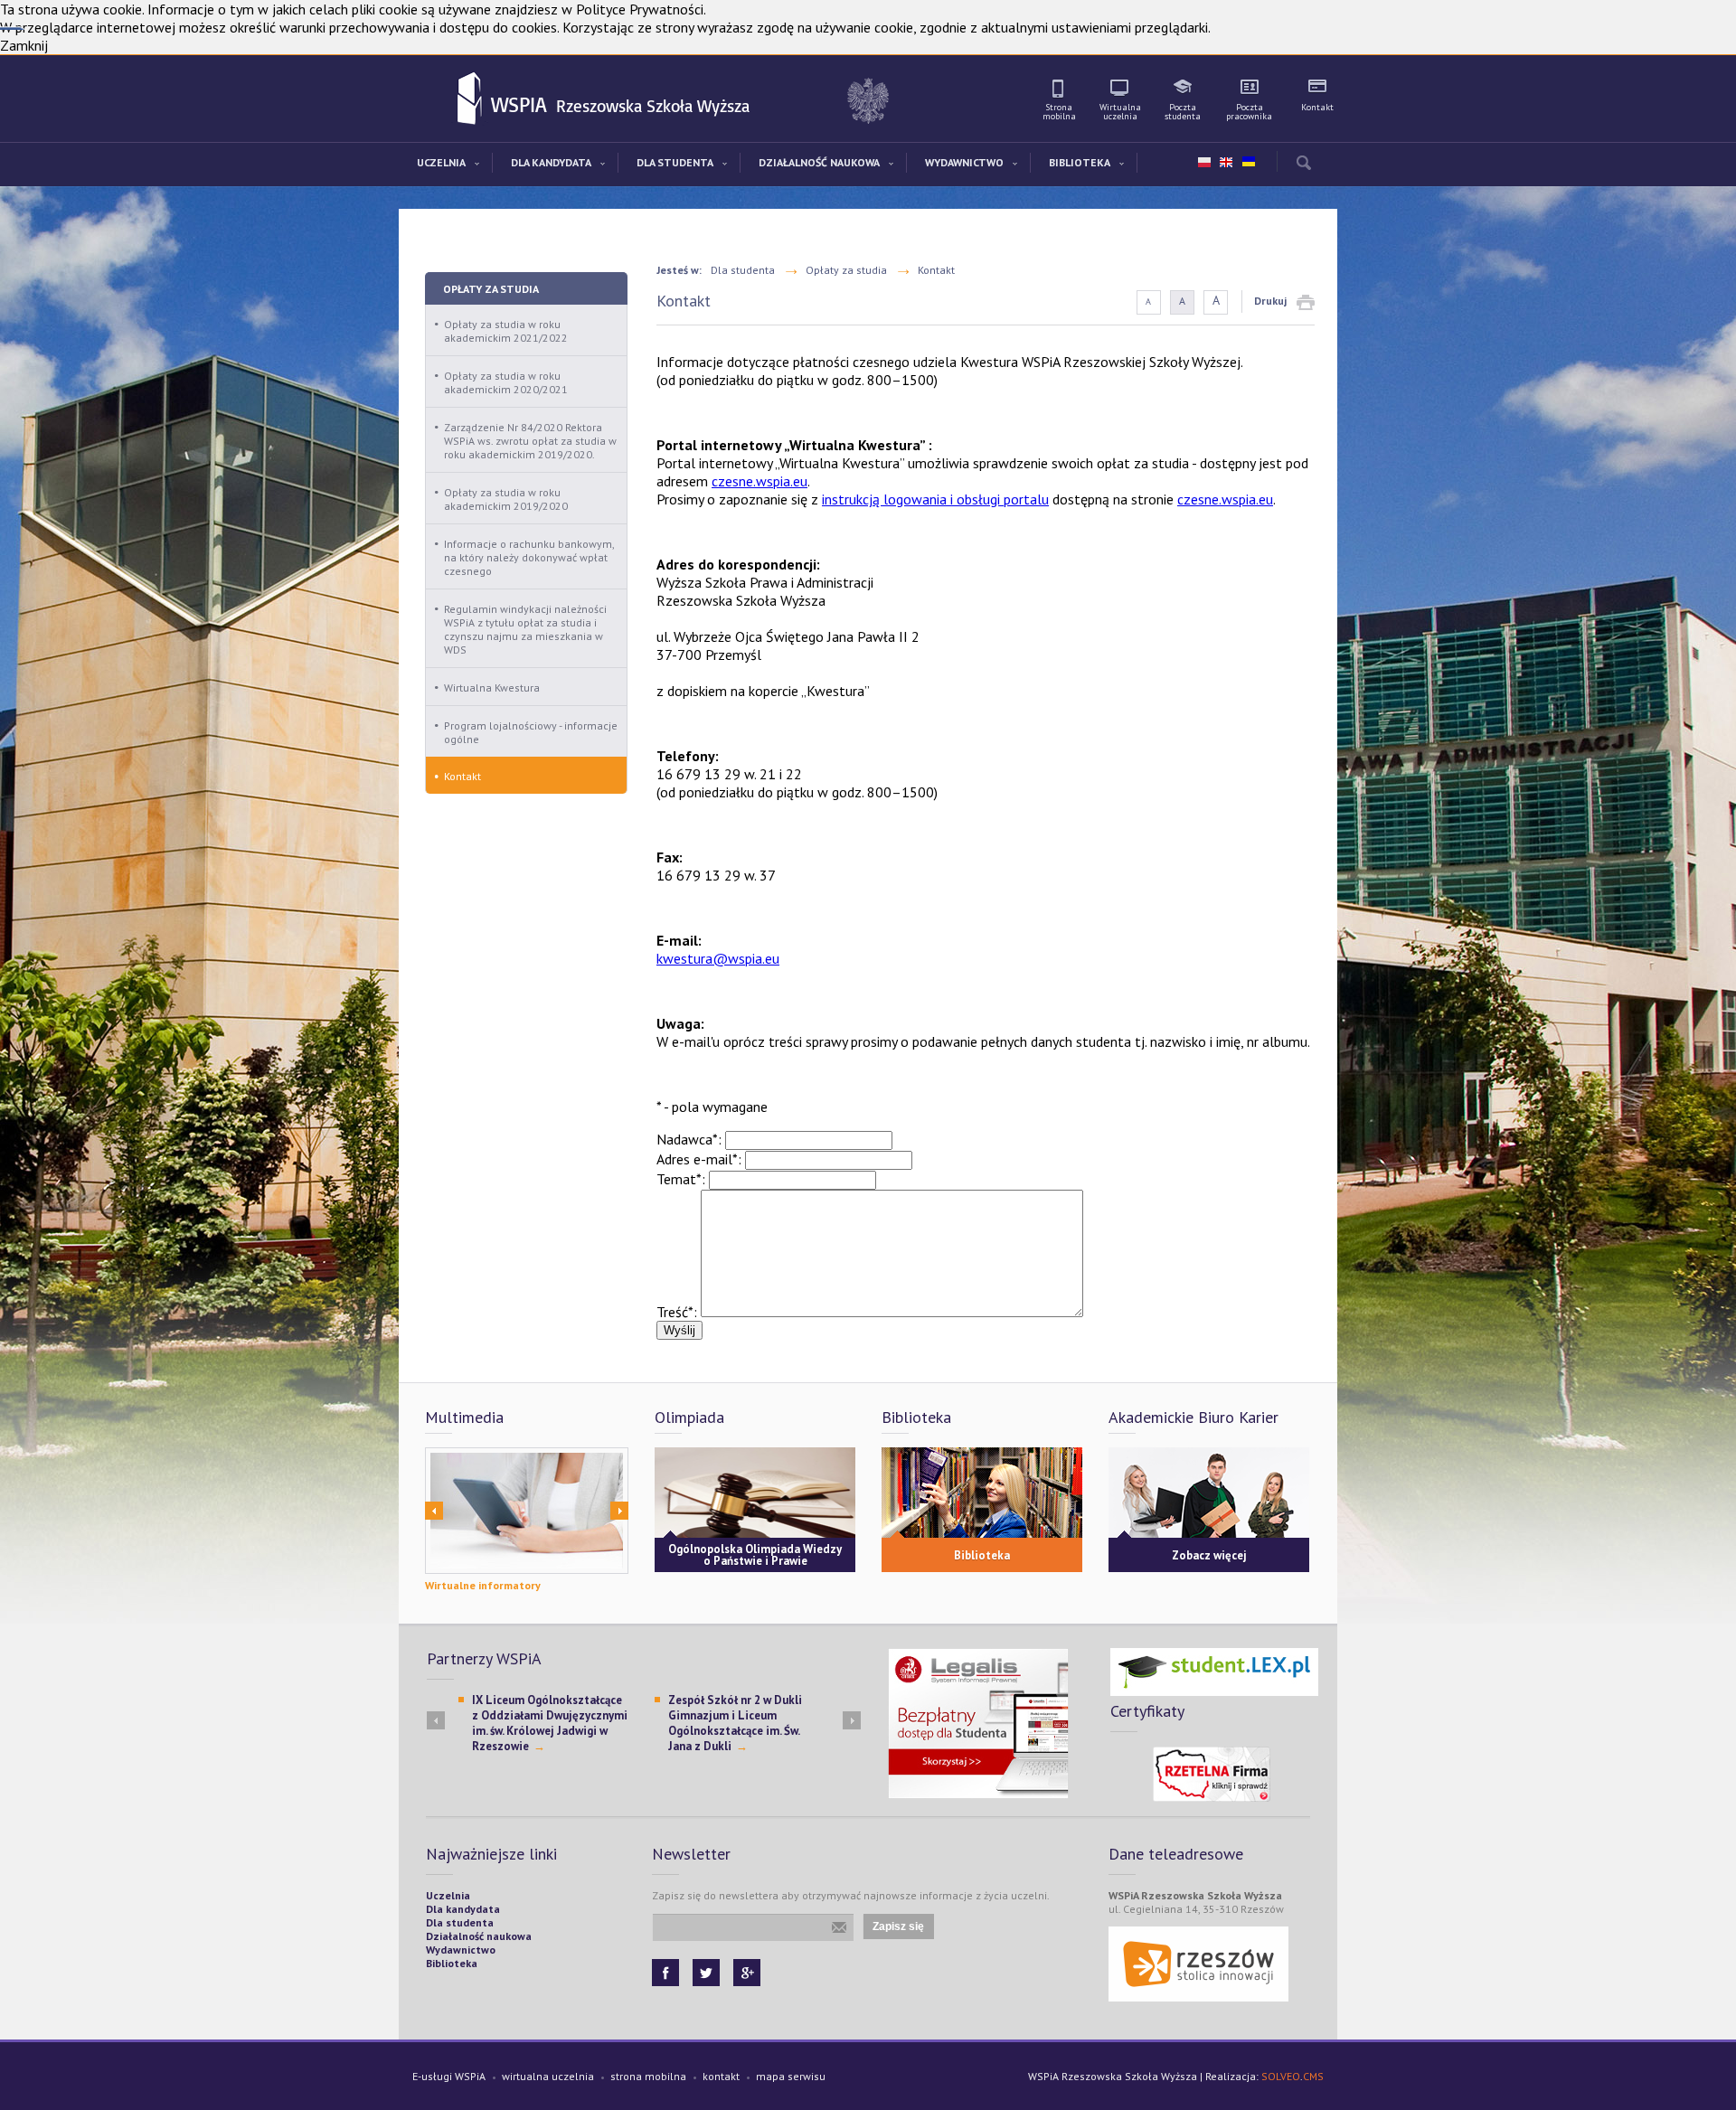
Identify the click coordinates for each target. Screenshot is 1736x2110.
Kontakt (462, 776)
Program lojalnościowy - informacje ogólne (531, 732)
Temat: (681, 1179)
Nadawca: (689, 1139)
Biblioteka (982, 1555)
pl (1204, 163)
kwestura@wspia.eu (718, 958)
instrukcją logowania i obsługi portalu (935, 499)
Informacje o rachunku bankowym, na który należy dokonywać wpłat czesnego (529, 557)
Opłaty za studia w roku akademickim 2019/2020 (506, 499)
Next (619, 1511)
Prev (434, 1511)
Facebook (665, 1973)
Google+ (747, 1973)
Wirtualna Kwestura (492, 688)
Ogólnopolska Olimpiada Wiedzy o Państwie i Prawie (755, 1555)
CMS (1313, 2076)
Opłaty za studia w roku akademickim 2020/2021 (506, 382)
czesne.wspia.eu (759, 481)
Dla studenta (743, 270)
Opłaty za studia (491, 289)
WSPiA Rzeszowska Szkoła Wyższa (471, 99)
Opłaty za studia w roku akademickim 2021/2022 (506, 331)
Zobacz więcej (1209, 1555)
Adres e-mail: (699, 1159)
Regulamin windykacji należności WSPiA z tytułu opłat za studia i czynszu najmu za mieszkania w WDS (525, 629)
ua (1248, 158)
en (1226, 163)
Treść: (677, 1312)
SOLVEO (1281, 2076)
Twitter (706, 1973)
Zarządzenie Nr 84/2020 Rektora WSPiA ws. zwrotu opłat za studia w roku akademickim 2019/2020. (530, 441)
